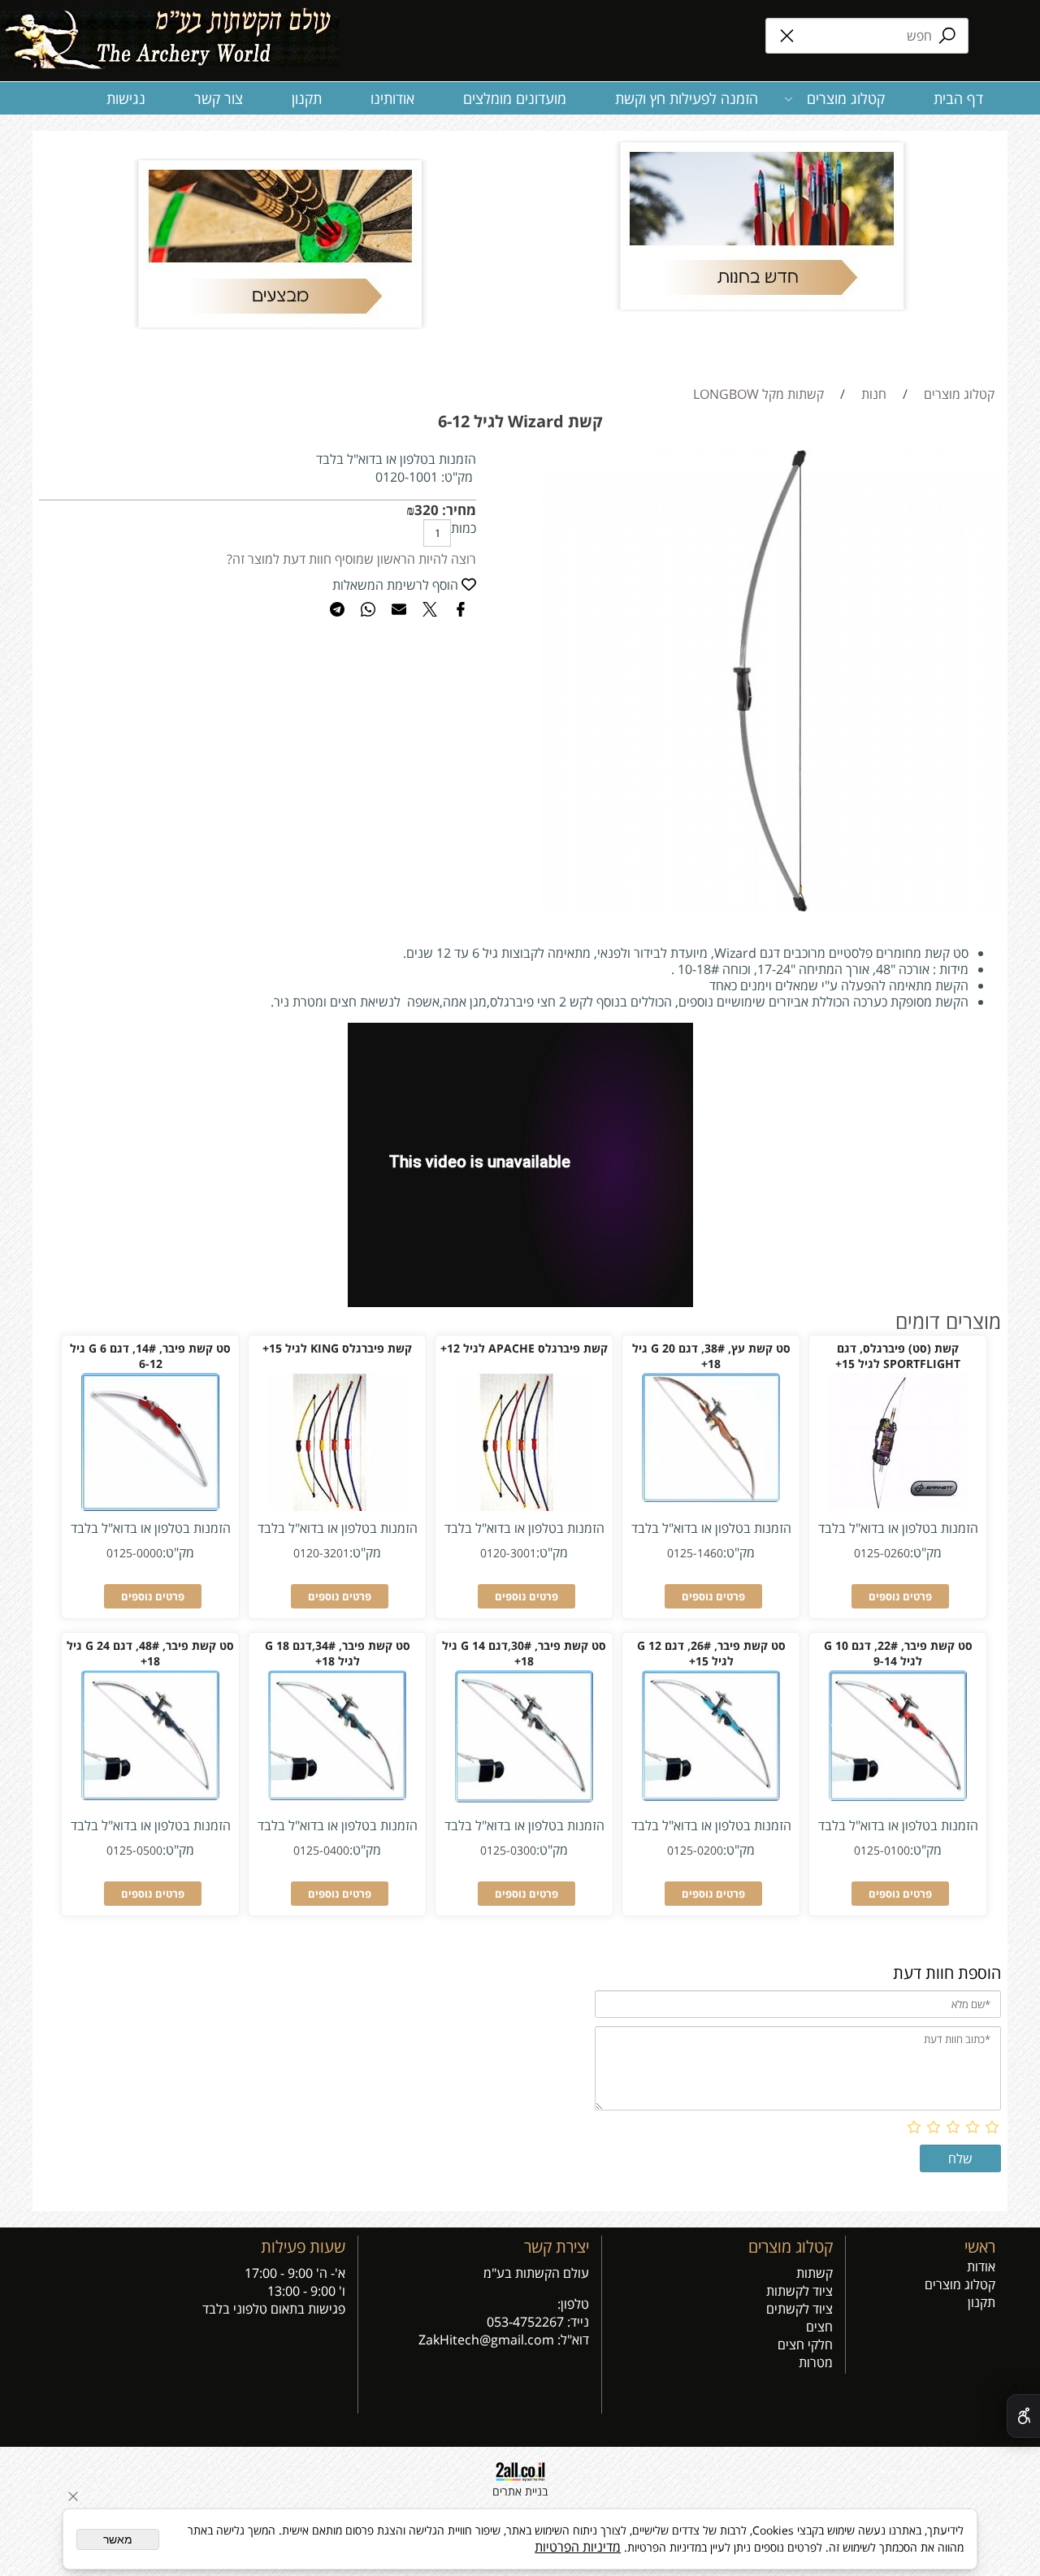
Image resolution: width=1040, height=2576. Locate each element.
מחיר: (457, 510)
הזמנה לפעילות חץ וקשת (687, 98)
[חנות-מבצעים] (280, 244)
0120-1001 (407, 477)
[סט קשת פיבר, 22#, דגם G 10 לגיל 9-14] (898, 1796)
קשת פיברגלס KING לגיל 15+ (337, 1348)
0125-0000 (134, 1553)
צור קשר (219, 98)
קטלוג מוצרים (846, 98)
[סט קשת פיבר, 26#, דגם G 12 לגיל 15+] (711, 1796)
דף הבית (958, 98)
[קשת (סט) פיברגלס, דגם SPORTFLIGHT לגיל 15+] (898, 1506)
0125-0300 (508, 1850)
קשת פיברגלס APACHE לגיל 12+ (524, 1348)
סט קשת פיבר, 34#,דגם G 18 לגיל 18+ (338, 1653)
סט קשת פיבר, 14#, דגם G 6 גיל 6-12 (150, 1356)
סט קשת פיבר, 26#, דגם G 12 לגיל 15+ (711, 1653)
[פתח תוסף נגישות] (1023, 2416)
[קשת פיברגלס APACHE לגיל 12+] (524, 1506)
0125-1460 (695, 1553)
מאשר (118, 2539)
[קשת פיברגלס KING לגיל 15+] (337, 1506)
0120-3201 (321, 1553)
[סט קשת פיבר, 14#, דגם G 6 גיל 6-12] (150, 1506)
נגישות (126, 98)
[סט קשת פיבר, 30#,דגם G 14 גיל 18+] (524, 1798)
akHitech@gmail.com (490, 2340)
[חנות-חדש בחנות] (761, 226)
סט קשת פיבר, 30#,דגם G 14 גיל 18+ (524, 1653)
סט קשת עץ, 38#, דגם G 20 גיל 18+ (711, 1356)
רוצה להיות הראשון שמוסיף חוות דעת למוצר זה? (351, 559)
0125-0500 (134, 1850)
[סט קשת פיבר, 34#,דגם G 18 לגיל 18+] (337, 1795)
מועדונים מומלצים (515, 98)
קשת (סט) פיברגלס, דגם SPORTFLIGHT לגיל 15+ (898, 1356)
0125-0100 (882, 1850)
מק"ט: (457, 477)
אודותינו (392, 98)
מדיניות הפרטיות (578, 2547)
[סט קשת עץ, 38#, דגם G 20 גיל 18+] (711, 1497)
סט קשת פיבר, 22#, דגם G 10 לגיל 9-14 (898, 1653)
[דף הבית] (170, 32)
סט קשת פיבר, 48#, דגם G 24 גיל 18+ (150, 1653)
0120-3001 (508, 1553)
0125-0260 (882, 1553)
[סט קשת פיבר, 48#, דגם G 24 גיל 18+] (150, 1795)
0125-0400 (321, 1850)
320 (427, 510)
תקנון (307, 98)
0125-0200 (695, 1850)
